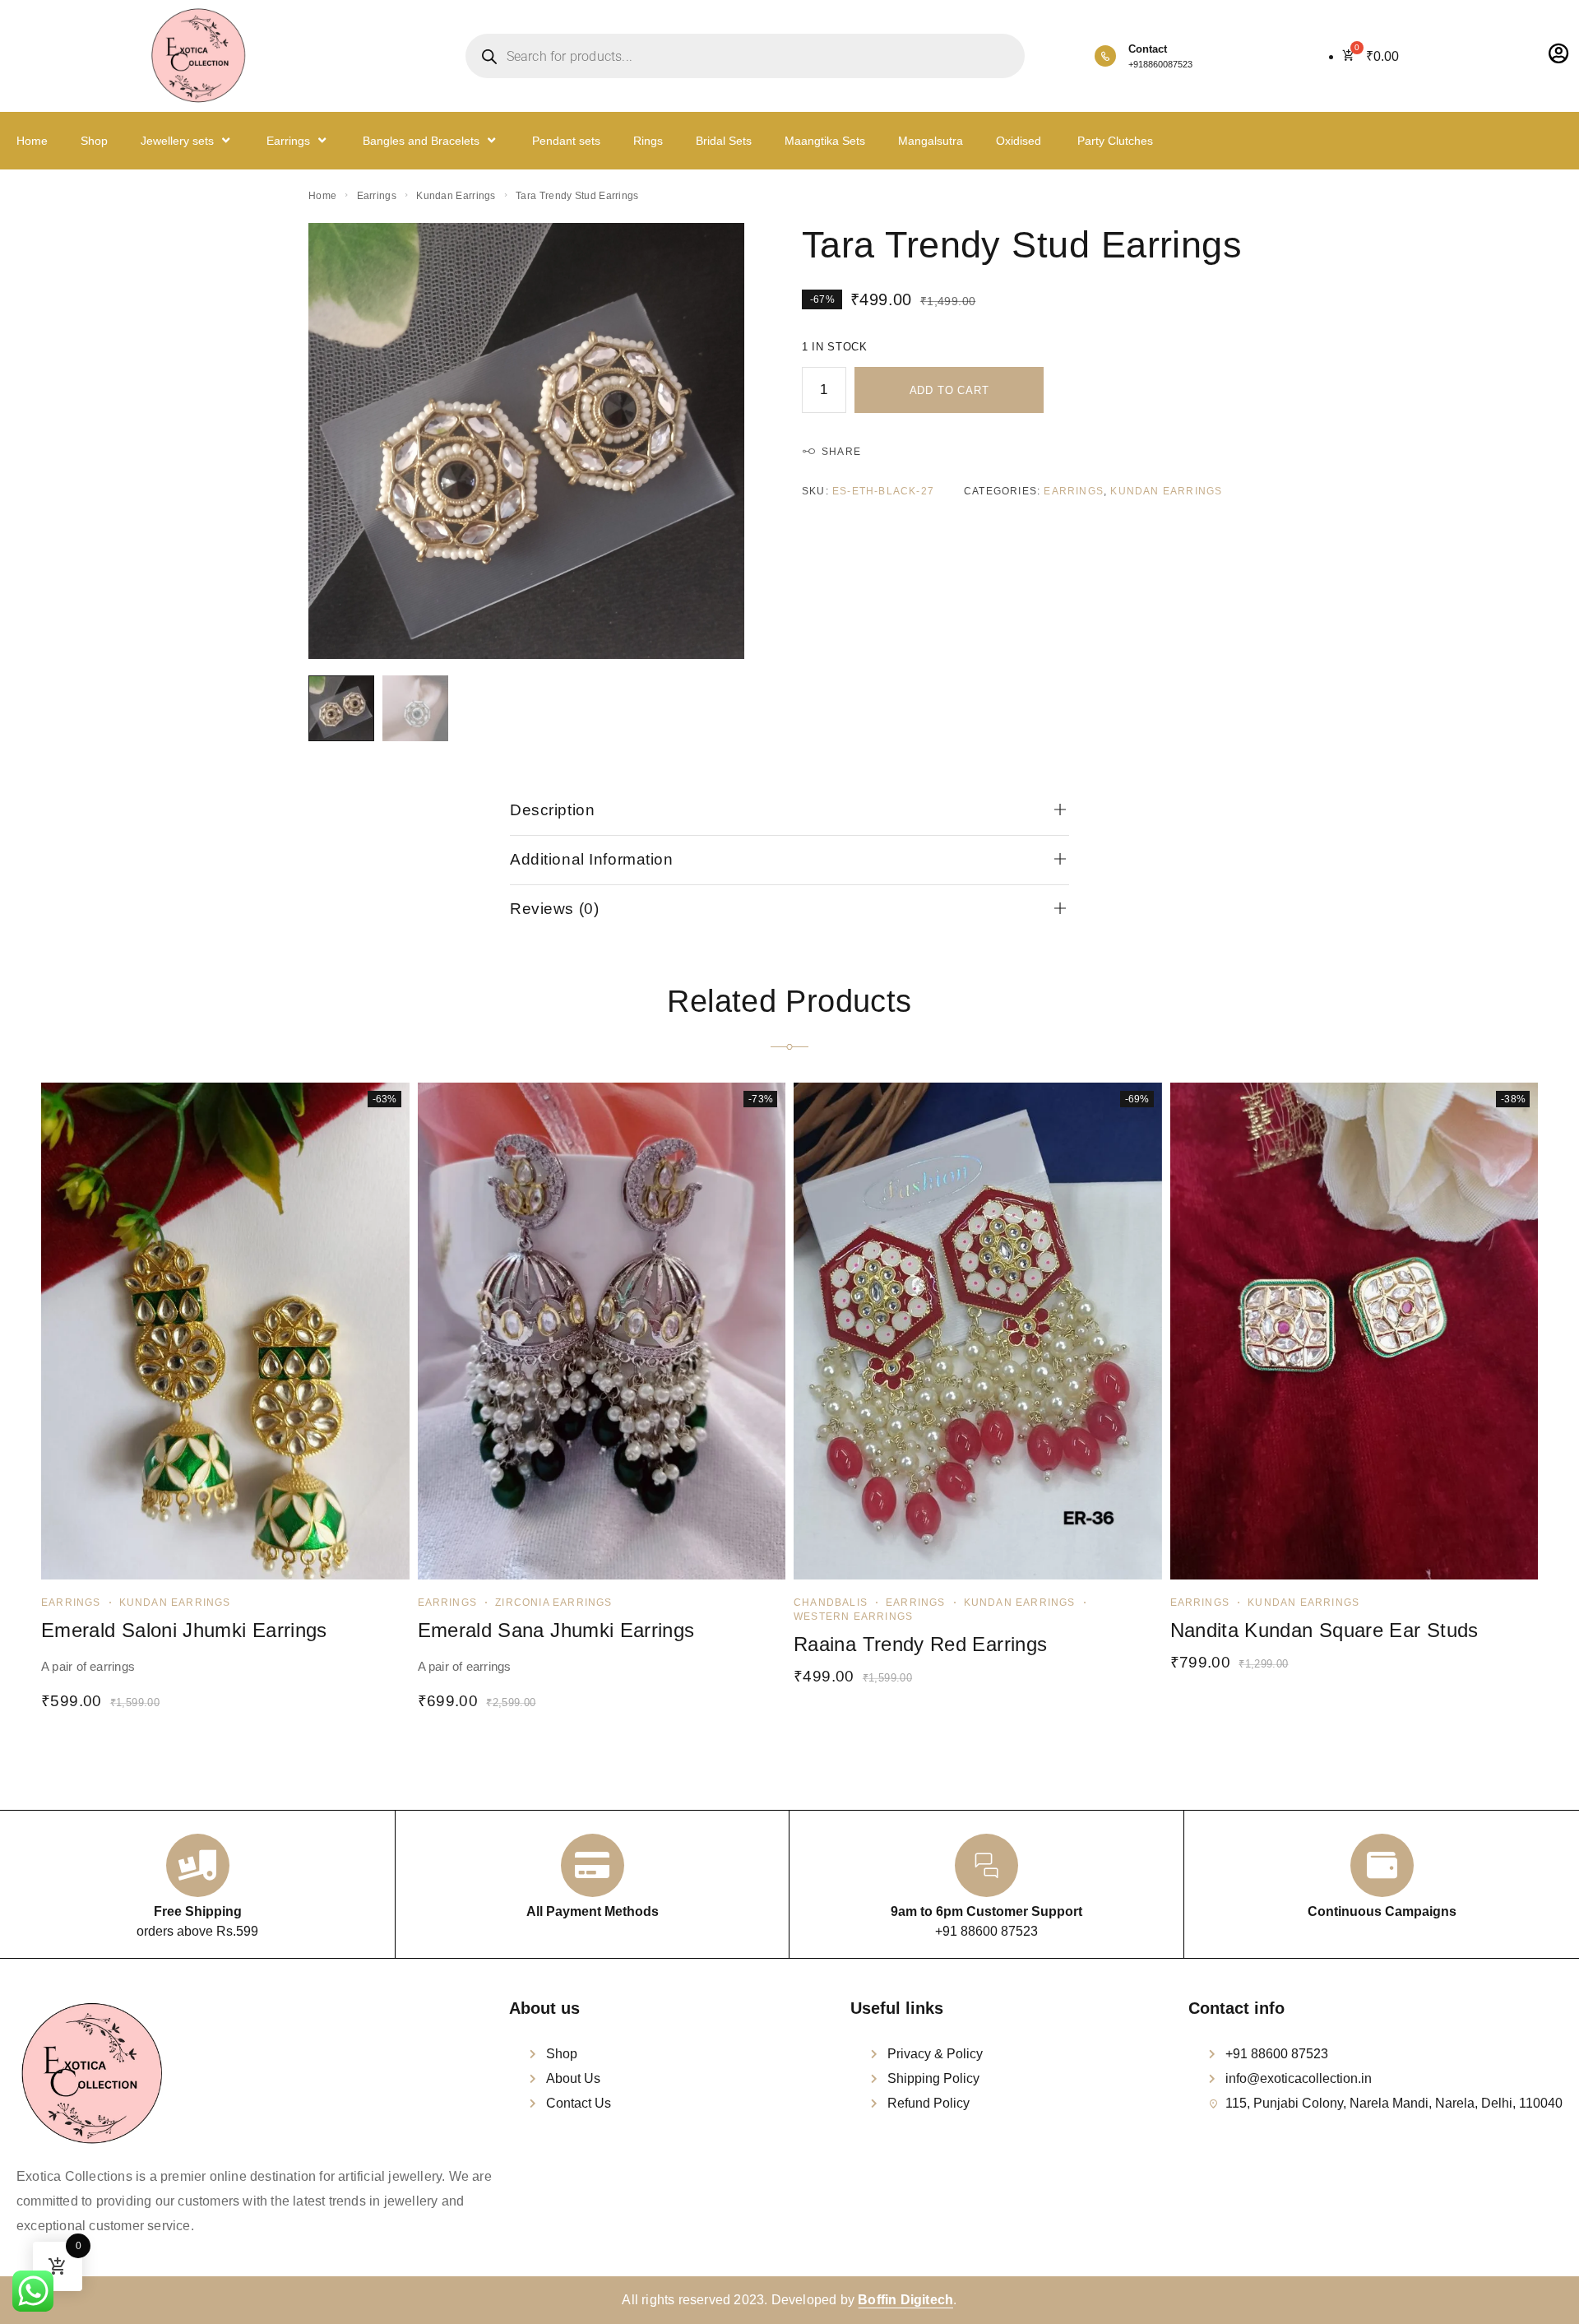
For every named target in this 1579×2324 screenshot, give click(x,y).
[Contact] (1105, 56)
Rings (648, 141)
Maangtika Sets (825, 141)
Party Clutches (1114, 141)
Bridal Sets (724, 141)
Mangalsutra (931, 141)
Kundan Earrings (456, 196)
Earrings (288, 141)
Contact (1148, 49)
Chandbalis (831, 1603)
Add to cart (949, 390)
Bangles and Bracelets (421, 141)
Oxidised (1019, 141)
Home (32, 141)
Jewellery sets (177, 141)
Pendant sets (566, 141)
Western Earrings (853, 1617)
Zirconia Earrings (553, 1603)
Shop (94, 141)
